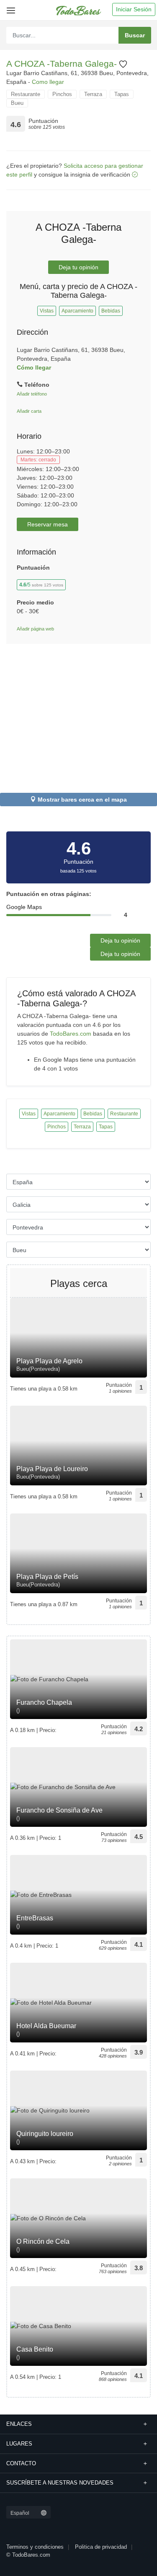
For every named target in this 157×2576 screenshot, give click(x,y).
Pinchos (62, 94)
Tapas (122, 94)
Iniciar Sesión (134, 9)
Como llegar (48, 82)
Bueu (17, 103)
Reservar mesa (48, 524)
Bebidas (111, 311)
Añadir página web (35, 629)
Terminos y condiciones (35, 2547)
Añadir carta (29, 411)
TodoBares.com (71, 1034)
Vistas (47, 311)
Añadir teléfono (32, 394)
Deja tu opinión (78, 267)
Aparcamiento (77, 311)
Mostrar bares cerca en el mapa (82, 800)
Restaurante (26, 94)
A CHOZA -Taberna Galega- (63, 64)
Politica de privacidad (101, 2547)
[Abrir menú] (9, 7)
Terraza (93, 94)
